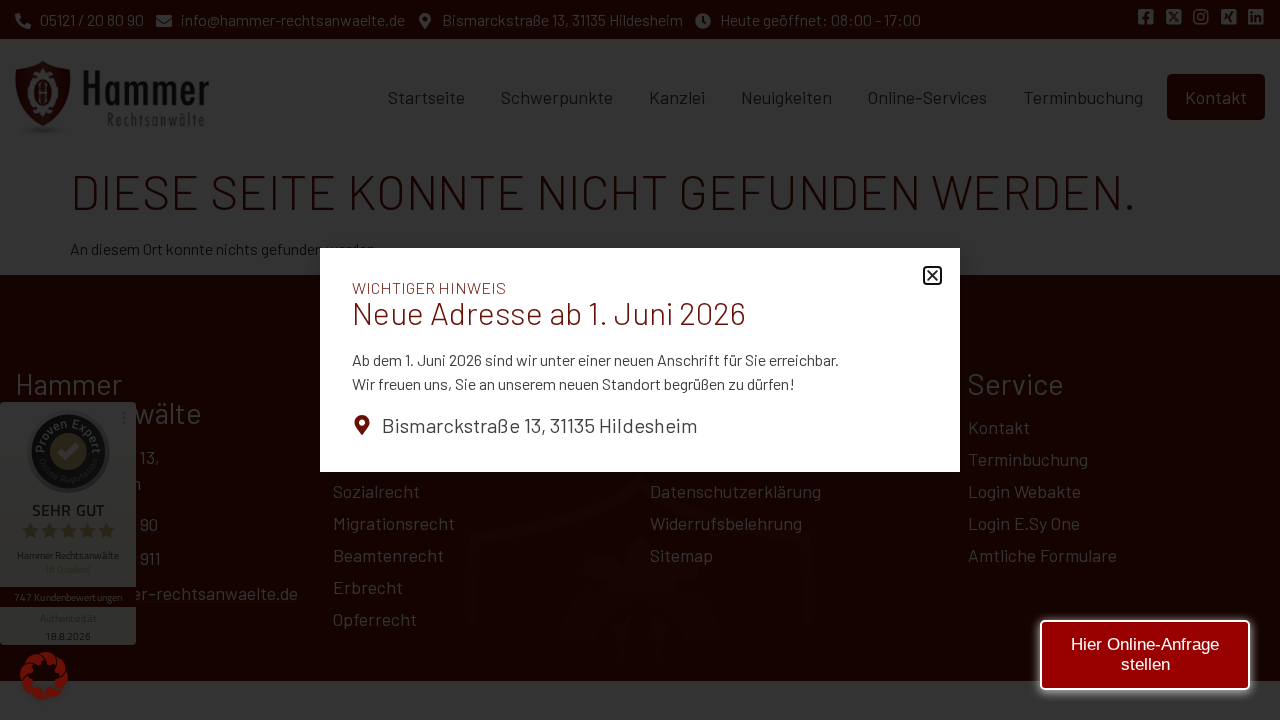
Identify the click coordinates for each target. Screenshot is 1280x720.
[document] (640, 360)
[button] (44, 676)
